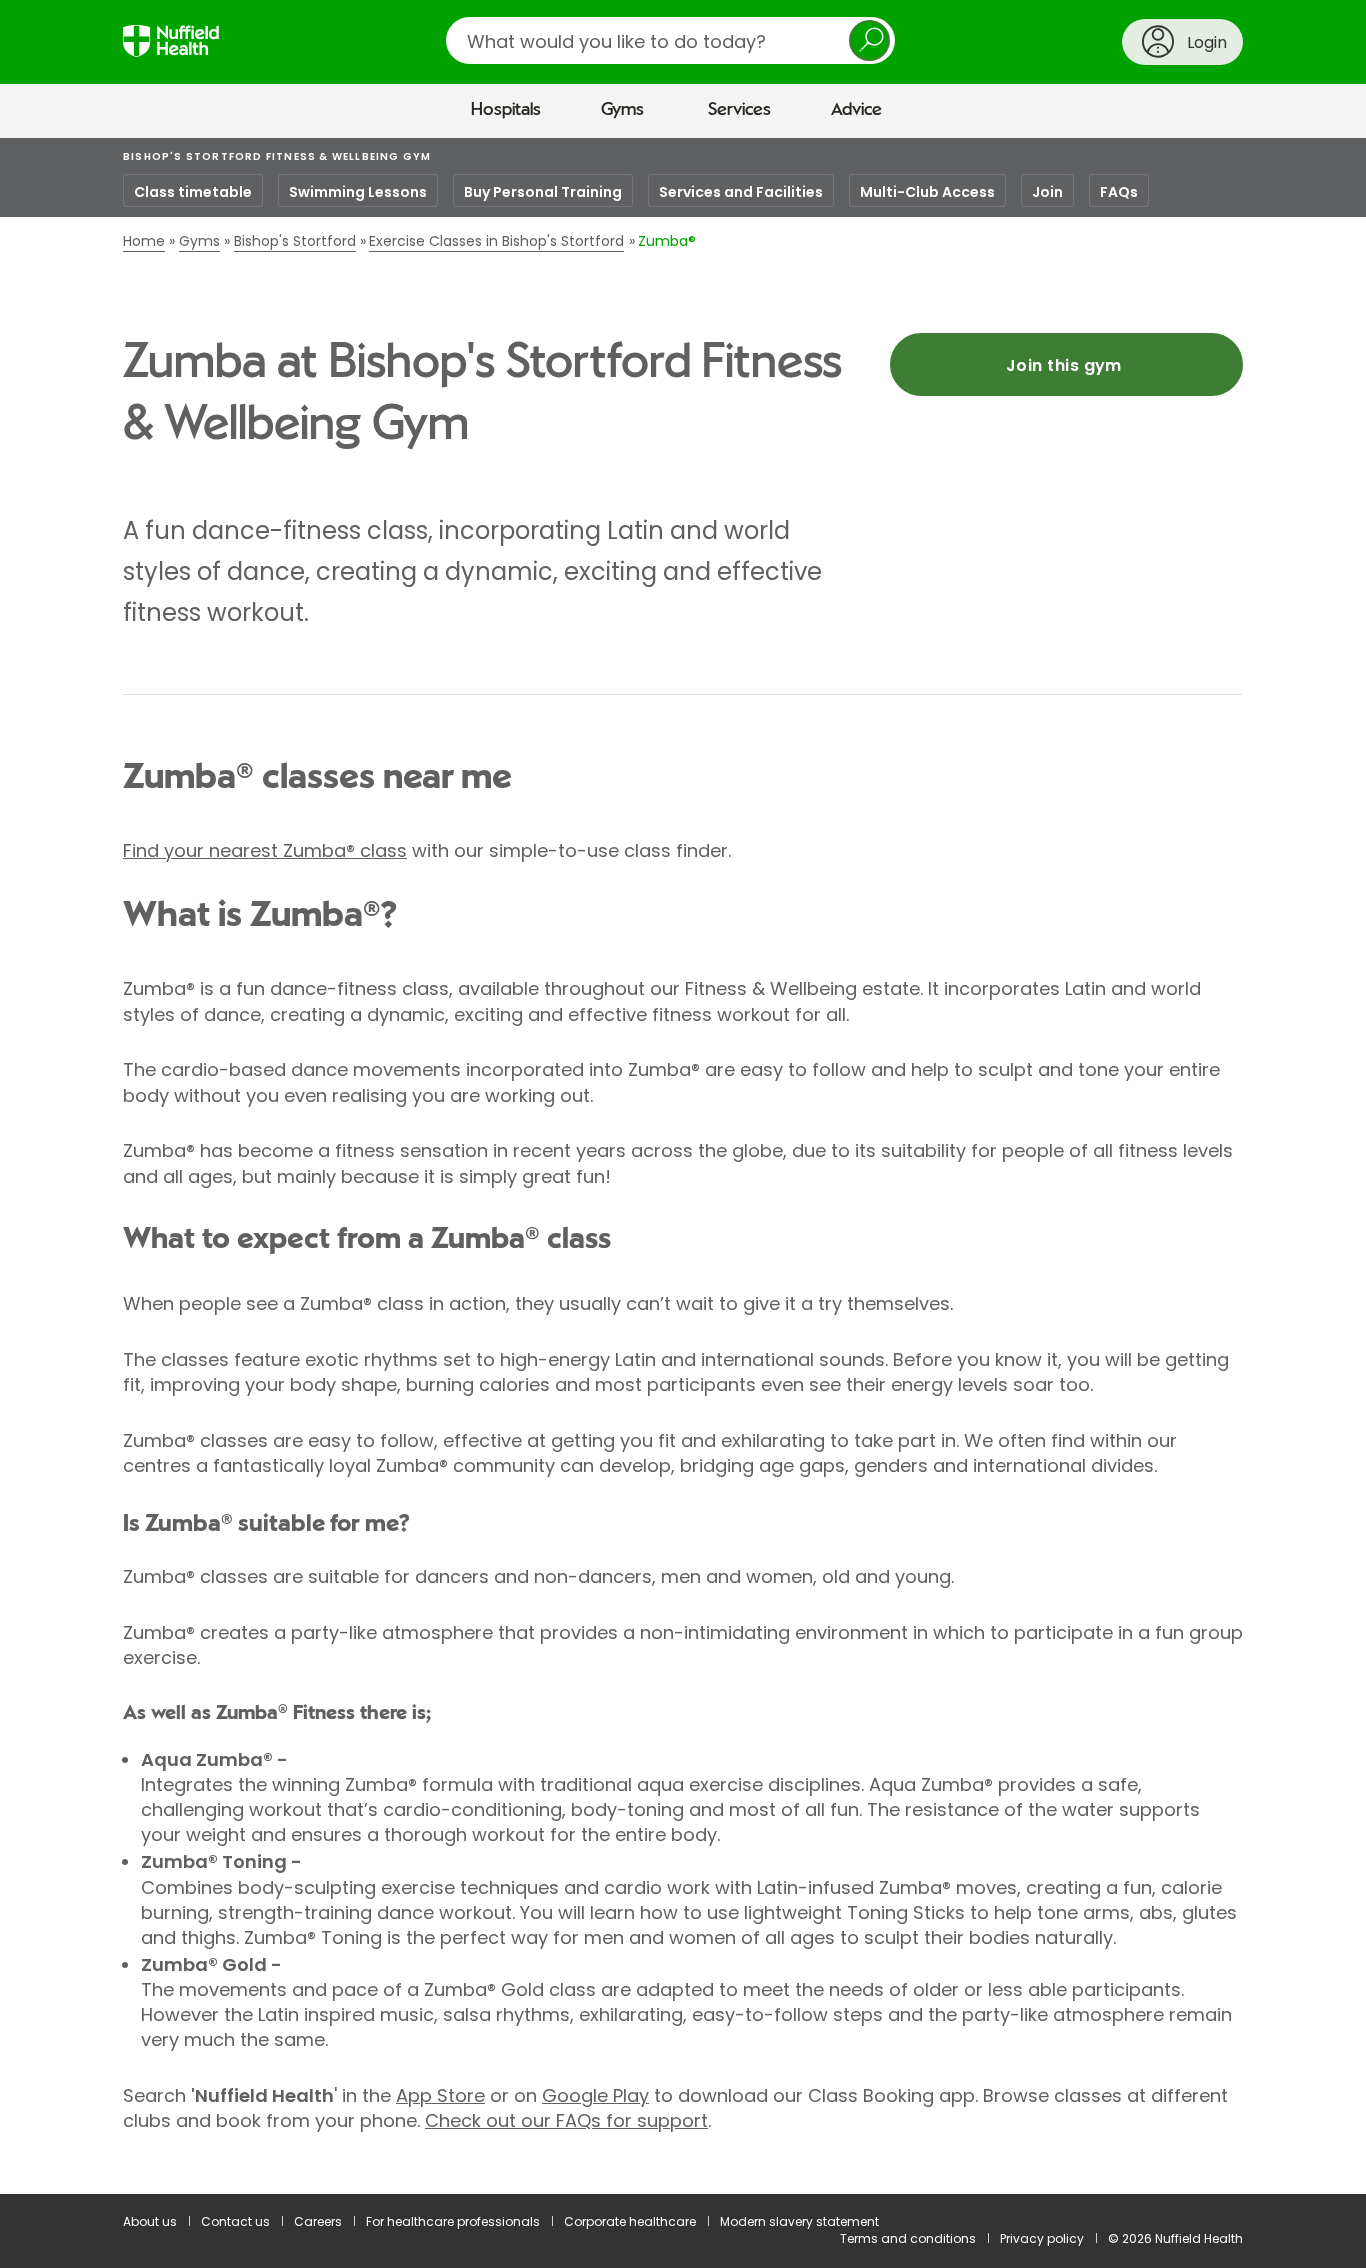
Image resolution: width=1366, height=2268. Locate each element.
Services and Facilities (741, 192)
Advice (856, 110)
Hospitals (506, 110)
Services (739, 110)
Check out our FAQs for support (566, 2120)
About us (150, 2221)
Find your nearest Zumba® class (265, 850)
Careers (318, 2221)
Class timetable (193, 192)
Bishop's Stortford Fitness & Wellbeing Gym (277, 156)
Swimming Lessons (358, 192)
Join (1047, 192)
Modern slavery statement (799, 2221)
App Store (440, 2095)
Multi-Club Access (927, 192)
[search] (670, 40)
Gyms (622, 110)
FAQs (1119, 192)
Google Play (595, 2095)
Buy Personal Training (543, 192)
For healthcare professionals (453, 2221)
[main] (683, 1166)
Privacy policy (1042, 2238)
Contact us (235, 2221)
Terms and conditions (908, 2238)
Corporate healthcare (630, 2221)
